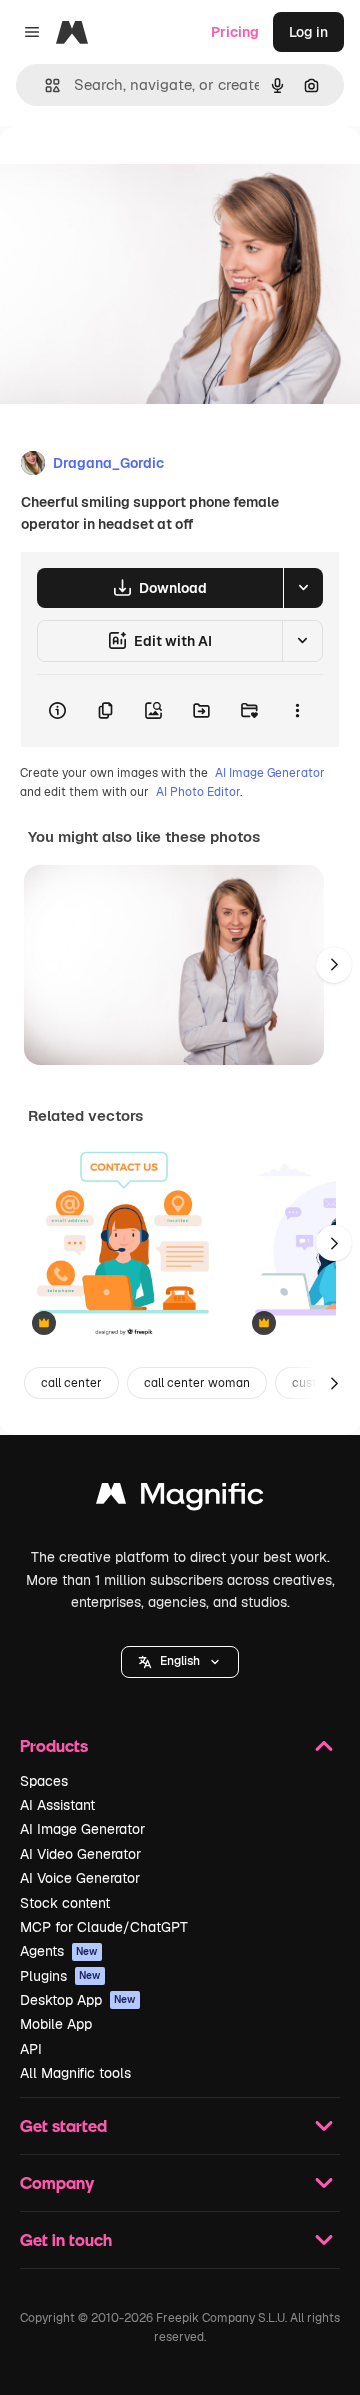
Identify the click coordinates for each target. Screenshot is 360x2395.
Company (57, 2182)
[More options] (297, 711)
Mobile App (56, 2024)
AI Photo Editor (198, 792)
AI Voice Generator (80, 1878)
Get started (63, 2125)
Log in (308, 32)
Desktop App (78, 2000)
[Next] (334, 965)
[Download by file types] (303, 588)
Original (128, 171)
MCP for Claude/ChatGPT (104, 1927)
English (180, 1661)
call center (71, 1383)
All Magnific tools (75, 2073)
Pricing (235, 32)
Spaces (44, 1781)
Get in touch (66, 2239)
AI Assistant (57, 1805)
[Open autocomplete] (44, 85)
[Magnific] (180, 1498)
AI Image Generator (270, 773)
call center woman (197, 1383)
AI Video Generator (80, 1854)
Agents (59, 1951)
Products (54, 1745)
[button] (180, 1662)
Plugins (60, 1976)
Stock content (65, 1903)
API (31, 2049)
